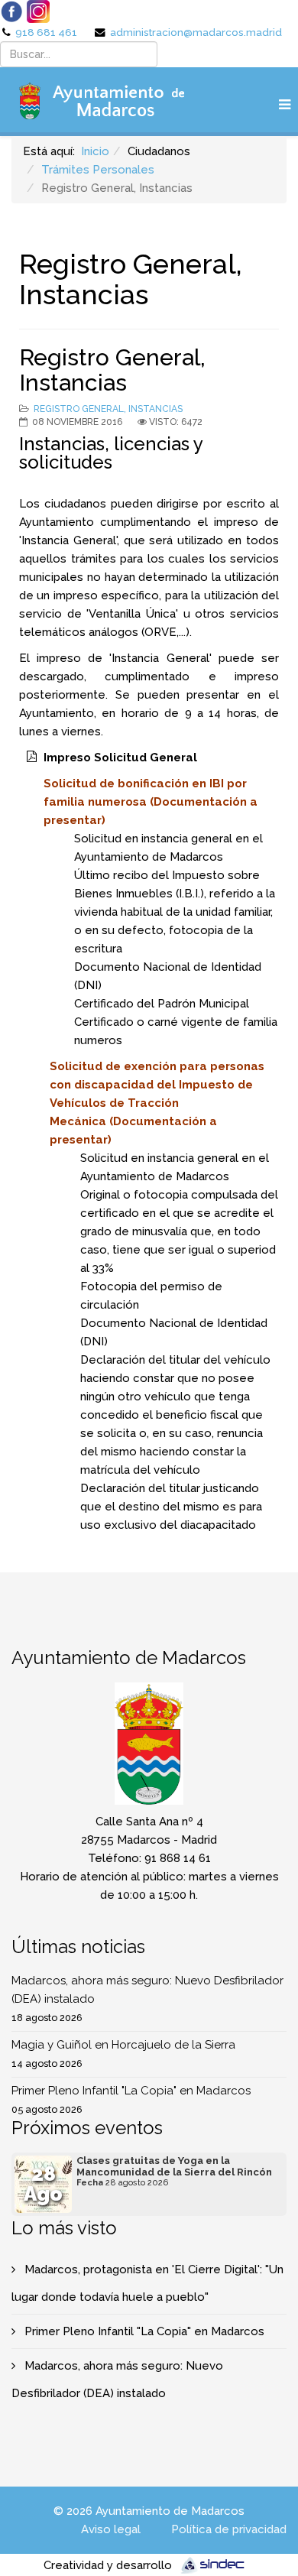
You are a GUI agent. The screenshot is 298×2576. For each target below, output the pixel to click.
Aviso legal (111, 2529)
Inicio (95, 151)
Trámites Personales (98, 170)
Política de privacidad (229, 2529)
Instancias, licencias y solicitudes (111, 453)
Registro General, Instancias (108, 409)
